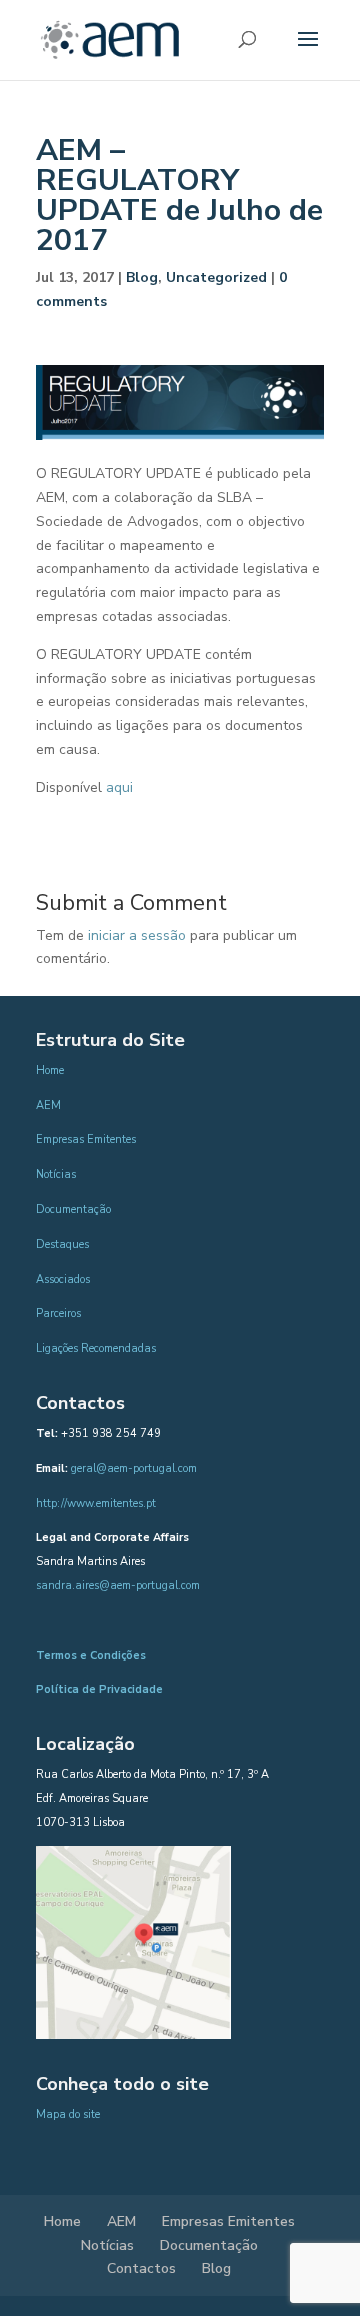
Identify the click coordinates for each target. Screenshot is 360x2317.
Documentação (73, 1209)
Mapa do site (68, 2114)
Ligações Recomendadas (96, 1348)
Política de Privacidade (99, 1689)
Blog (142, 277)
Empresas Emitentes (86, 1139)
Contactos (141, 2268)
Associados (63, 1279)
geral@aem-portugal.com (134, 1468)
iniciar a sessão (137, 935)
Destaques (62, 1244)
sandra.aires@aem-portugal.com (118, 1585)
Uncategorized (216, 277)
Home (50, 1070)
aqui (119, 787)
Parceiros (58, 1313)
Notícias (56, 1174)
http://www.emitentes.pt (96, 1503)
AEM (48, 1105)
